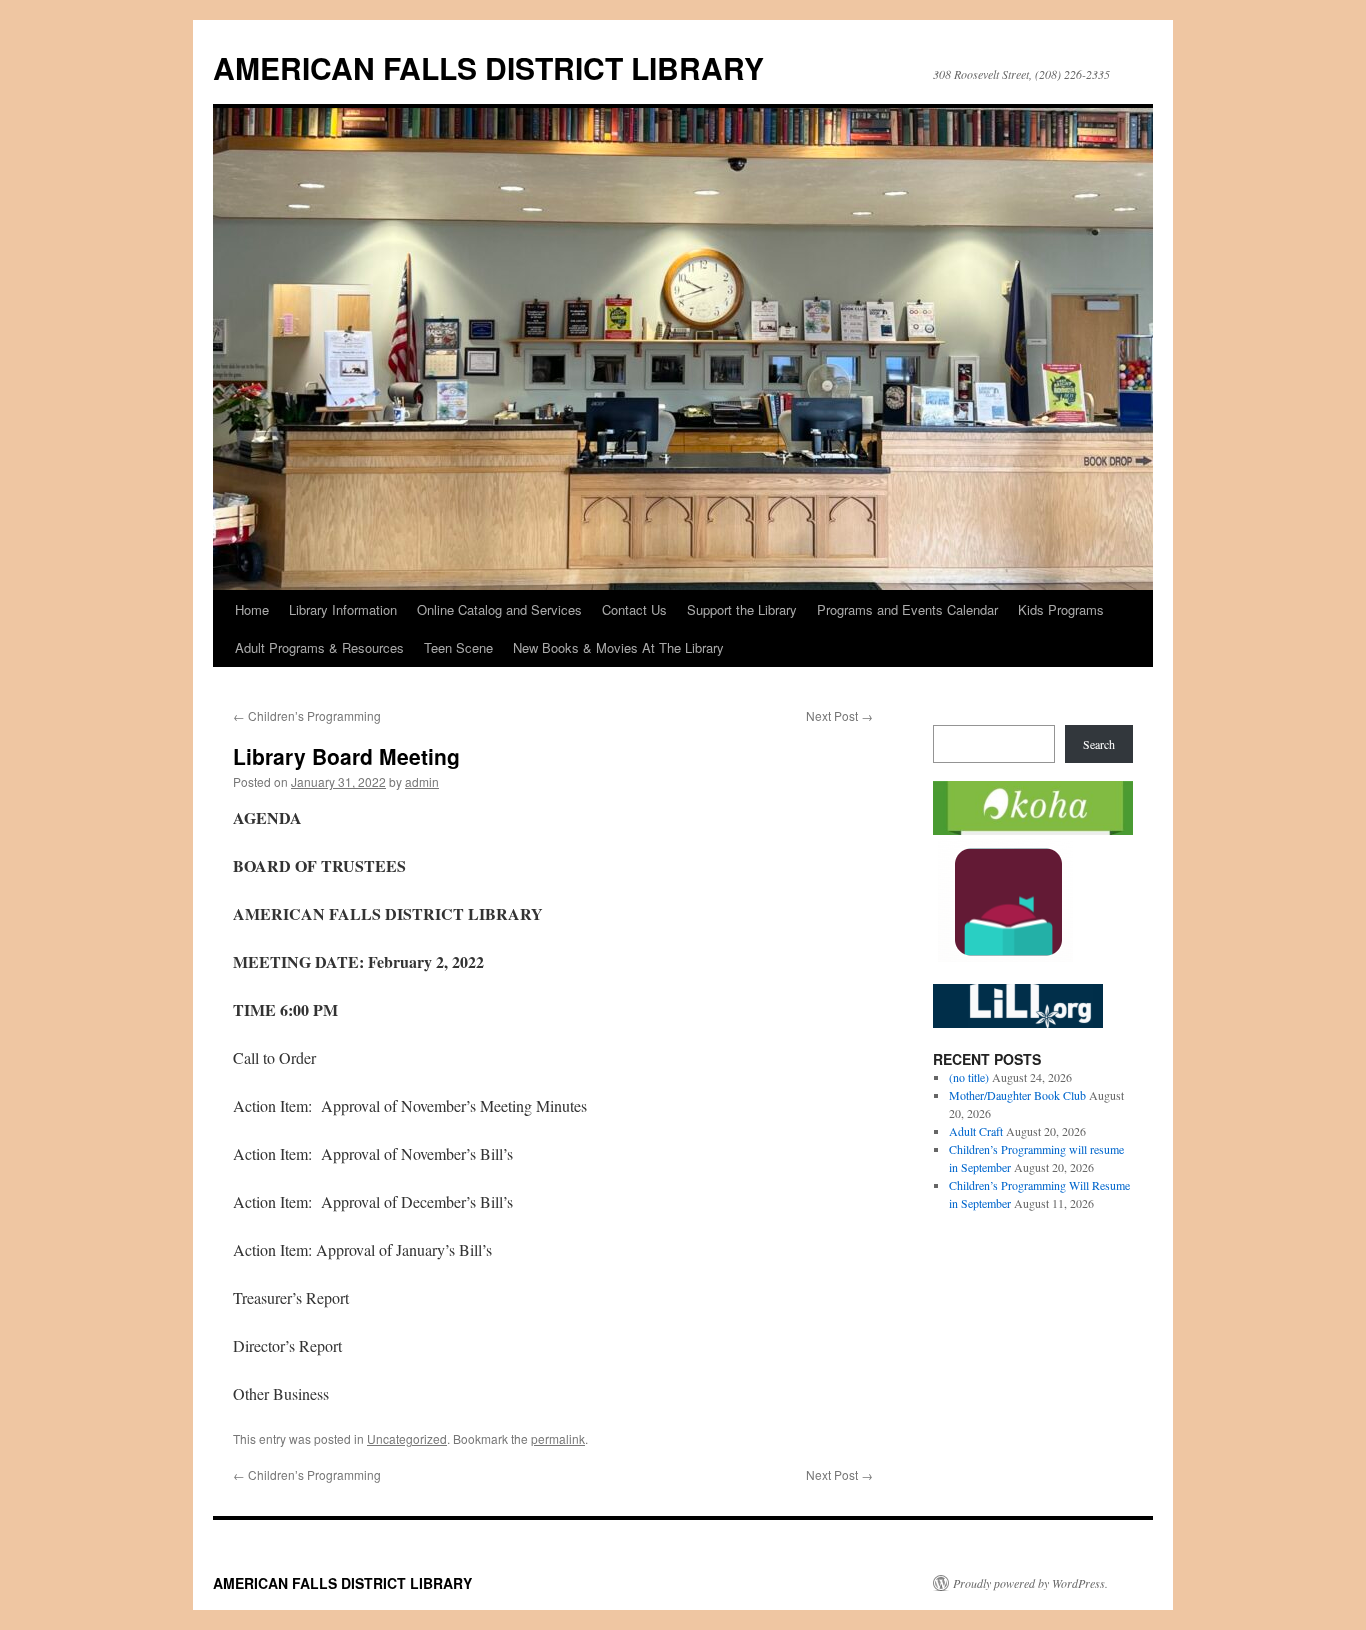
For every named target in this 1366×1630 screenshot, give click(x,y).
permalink (558, 1438)
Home (252, 609)
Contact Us (634, 609)
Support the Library (742, 609)
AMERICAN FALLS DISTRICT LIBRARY (488, 67)
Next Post (839, 715)
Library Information (343, 609)
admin (422, 781)
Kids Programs (1061, 609)
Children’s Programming (307, 715)
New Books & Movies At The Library (618, 647)
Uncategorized (407, 1438)
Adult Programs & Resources (319, 647)
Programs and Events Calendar (907, 609)
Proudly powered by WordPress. (1030, 1583)
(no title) (969, 1077)
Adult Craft (976, 1131)
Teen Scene (458, 647)
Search (1099, 744)
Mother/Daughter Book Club (1017, 1095)
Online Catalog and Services (499, 609)
